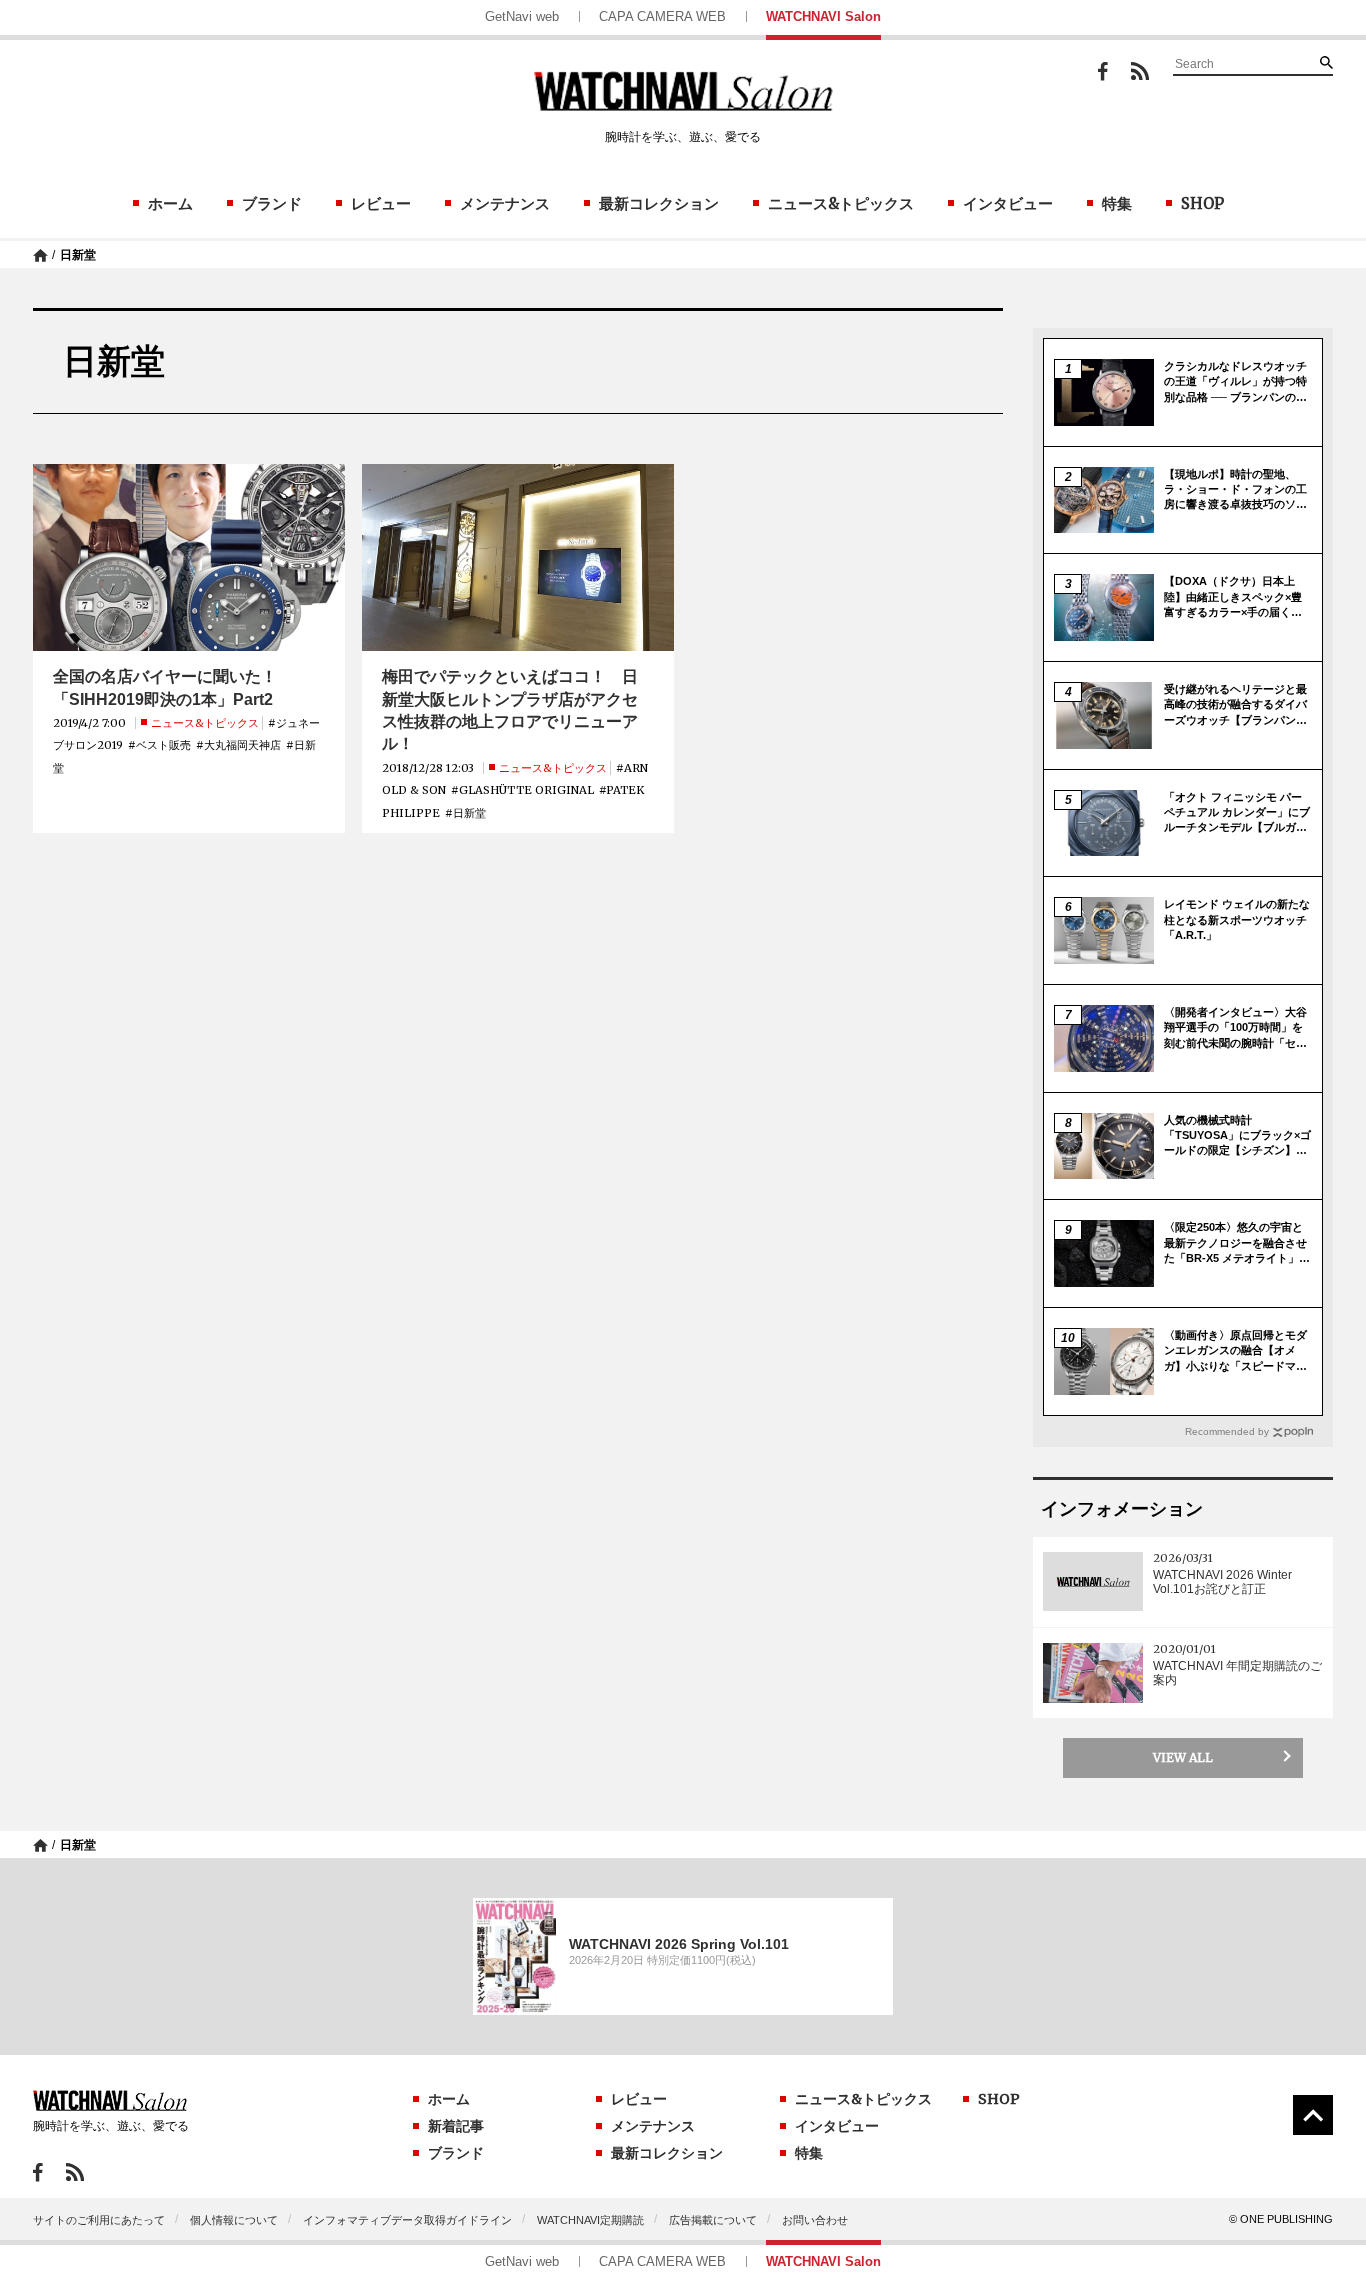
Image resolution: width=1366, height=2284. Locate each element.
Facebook (1103, 71)
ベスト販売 (163, 745)
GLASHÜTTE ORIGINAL (526, 790)
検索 (1326, 62)
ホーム (170, 203)
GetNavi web (522, 16)
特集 (1117, 203)
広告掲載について (713, 2220)
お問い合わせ (815, 2220)
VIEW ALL (1183, 1757)
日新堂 (78, 255)
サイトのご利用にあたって (99, 2220)
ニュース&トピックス (841, 203)
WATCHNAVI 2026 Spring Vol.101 (679, 1944)
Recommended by (1227, 1431)
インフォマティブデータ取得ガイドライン (407, 2220)
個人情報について (234, 2220)
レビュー (381, 203)
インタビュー (1008, 203)
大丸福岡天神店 (242, 745)
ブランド (272, 203)
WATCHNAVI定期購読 (590, 2220)
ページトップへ (1313, 2115)
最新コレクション (659, 203)
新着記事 (456, 2126)
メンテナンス (505, 203)
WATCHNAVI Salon (823, 16)
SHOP (1202, 203)
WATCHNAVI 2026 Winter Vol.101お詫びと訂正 (1222, 1582)
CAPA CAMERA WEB (662, 16)
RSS (1140, 71)
